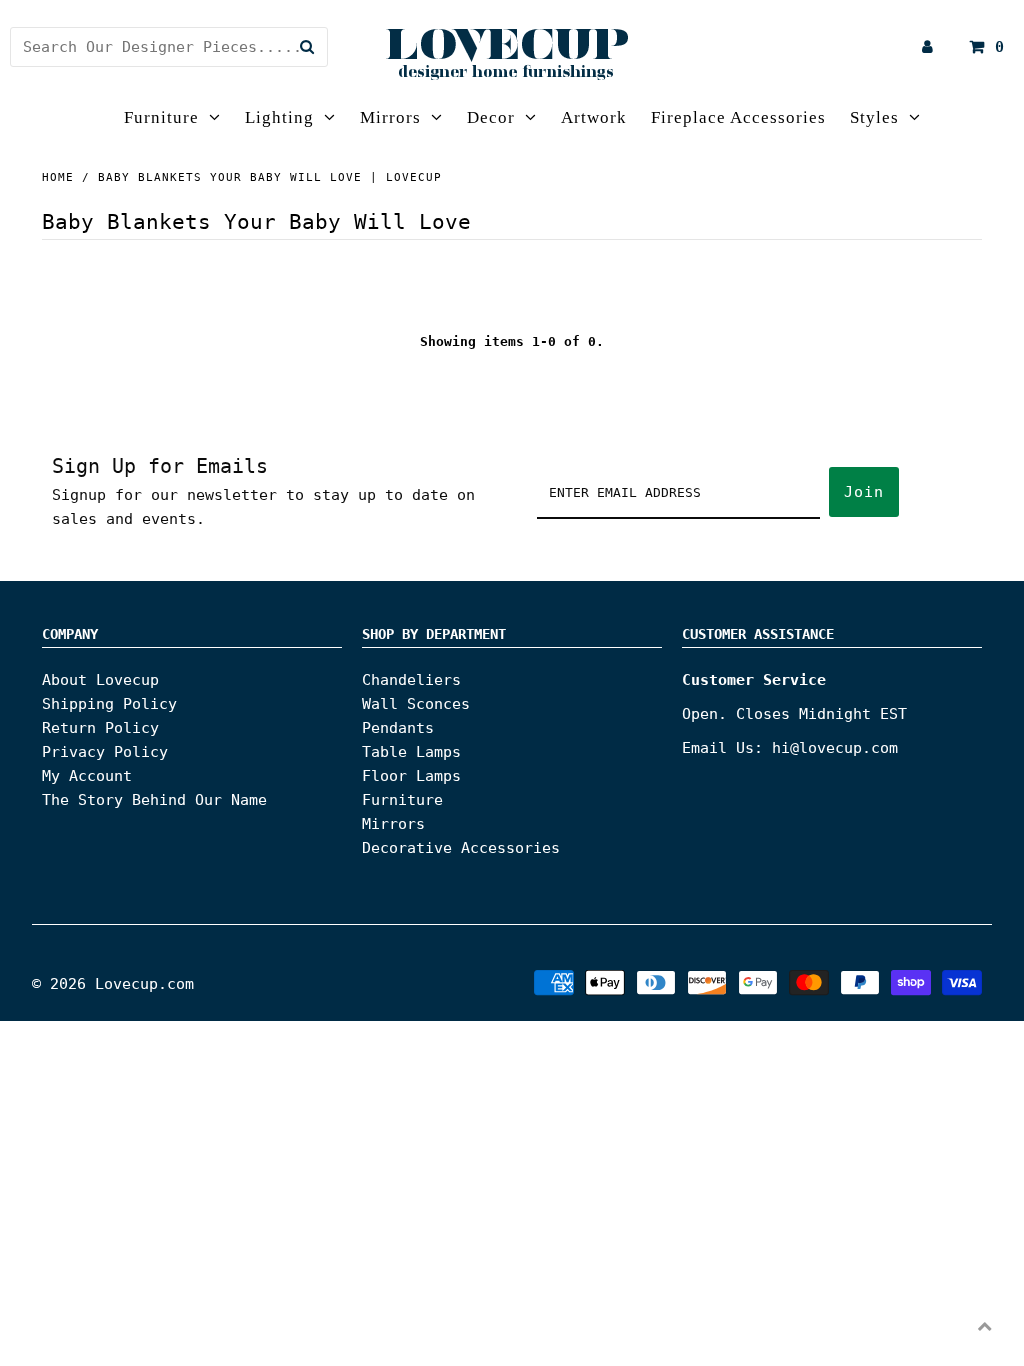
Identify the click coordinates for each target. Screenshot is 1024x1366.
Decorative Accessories (461, 848)
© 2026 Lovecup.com (113, 984)
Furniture (161, 117)
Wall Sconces (416, 704)
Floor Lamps (411, 776)
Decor (491, 117)
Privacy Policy (105, 752)
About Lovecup (100, 680)
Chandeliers (411, 680)
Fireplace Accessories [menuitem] (738, 117)
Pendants (398, 728)
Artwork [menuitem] (594, 117)
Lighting (279, 117)
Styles (874, 117)
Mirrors (390, 117)
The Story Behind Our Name (154, 800)
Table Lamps (411, 752)
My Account (87, 776)
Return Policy (100, 728)
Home (58, 177)
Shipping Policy (109, 704)
